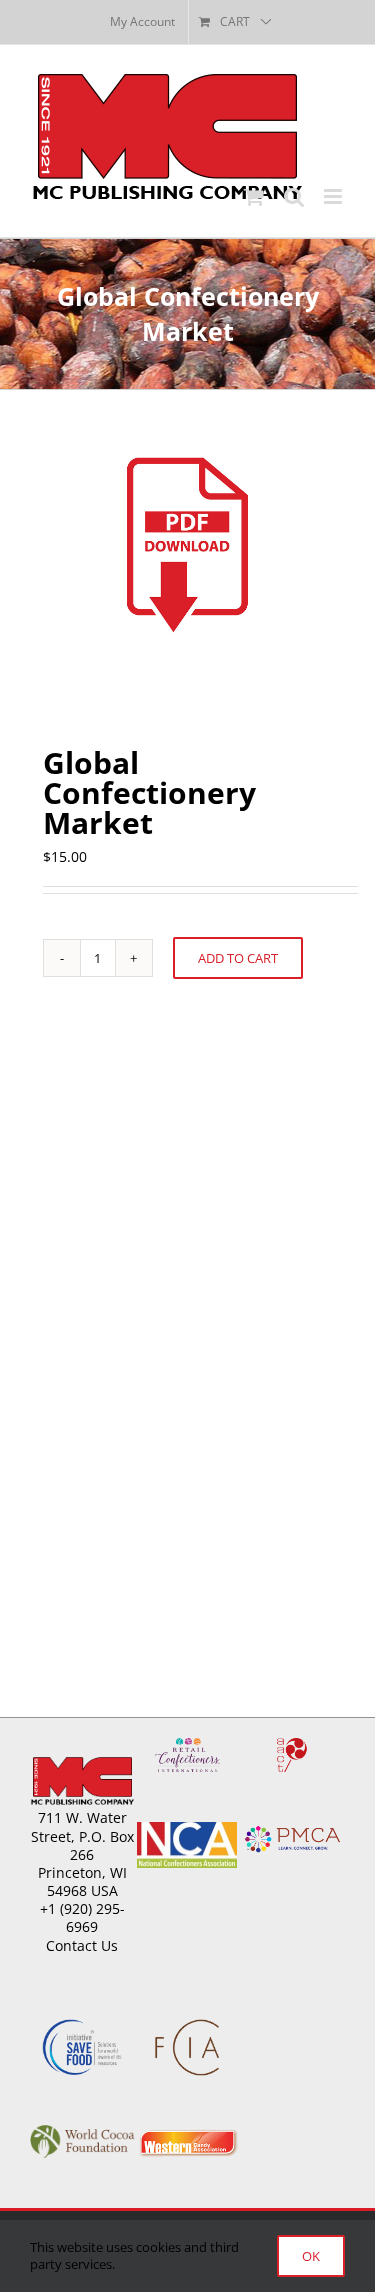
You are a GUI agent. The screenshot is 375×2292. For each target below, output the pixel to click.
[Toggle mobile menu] (334, 196)
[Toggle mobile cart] (254, 196)
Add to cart (238, 958)
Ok (311, 2256)
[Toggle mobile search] (294, 196)
